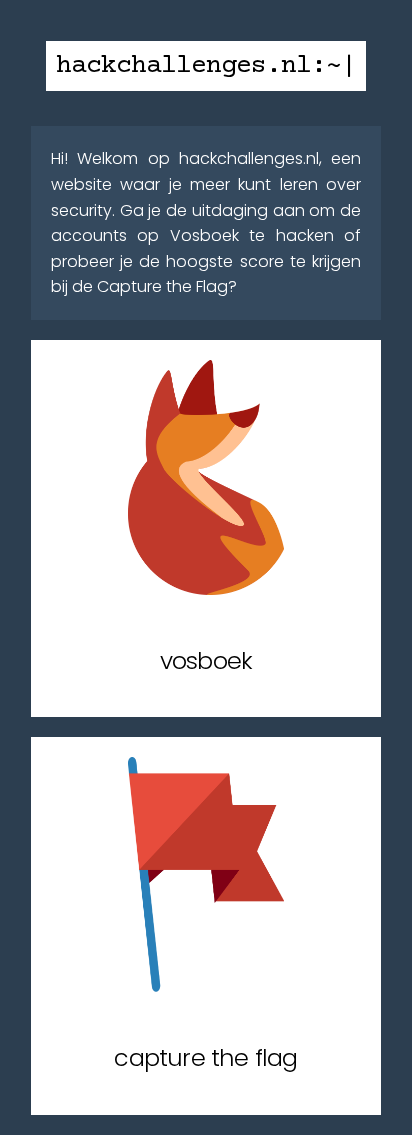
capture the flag (205, 1057)
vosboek (206, 660)
